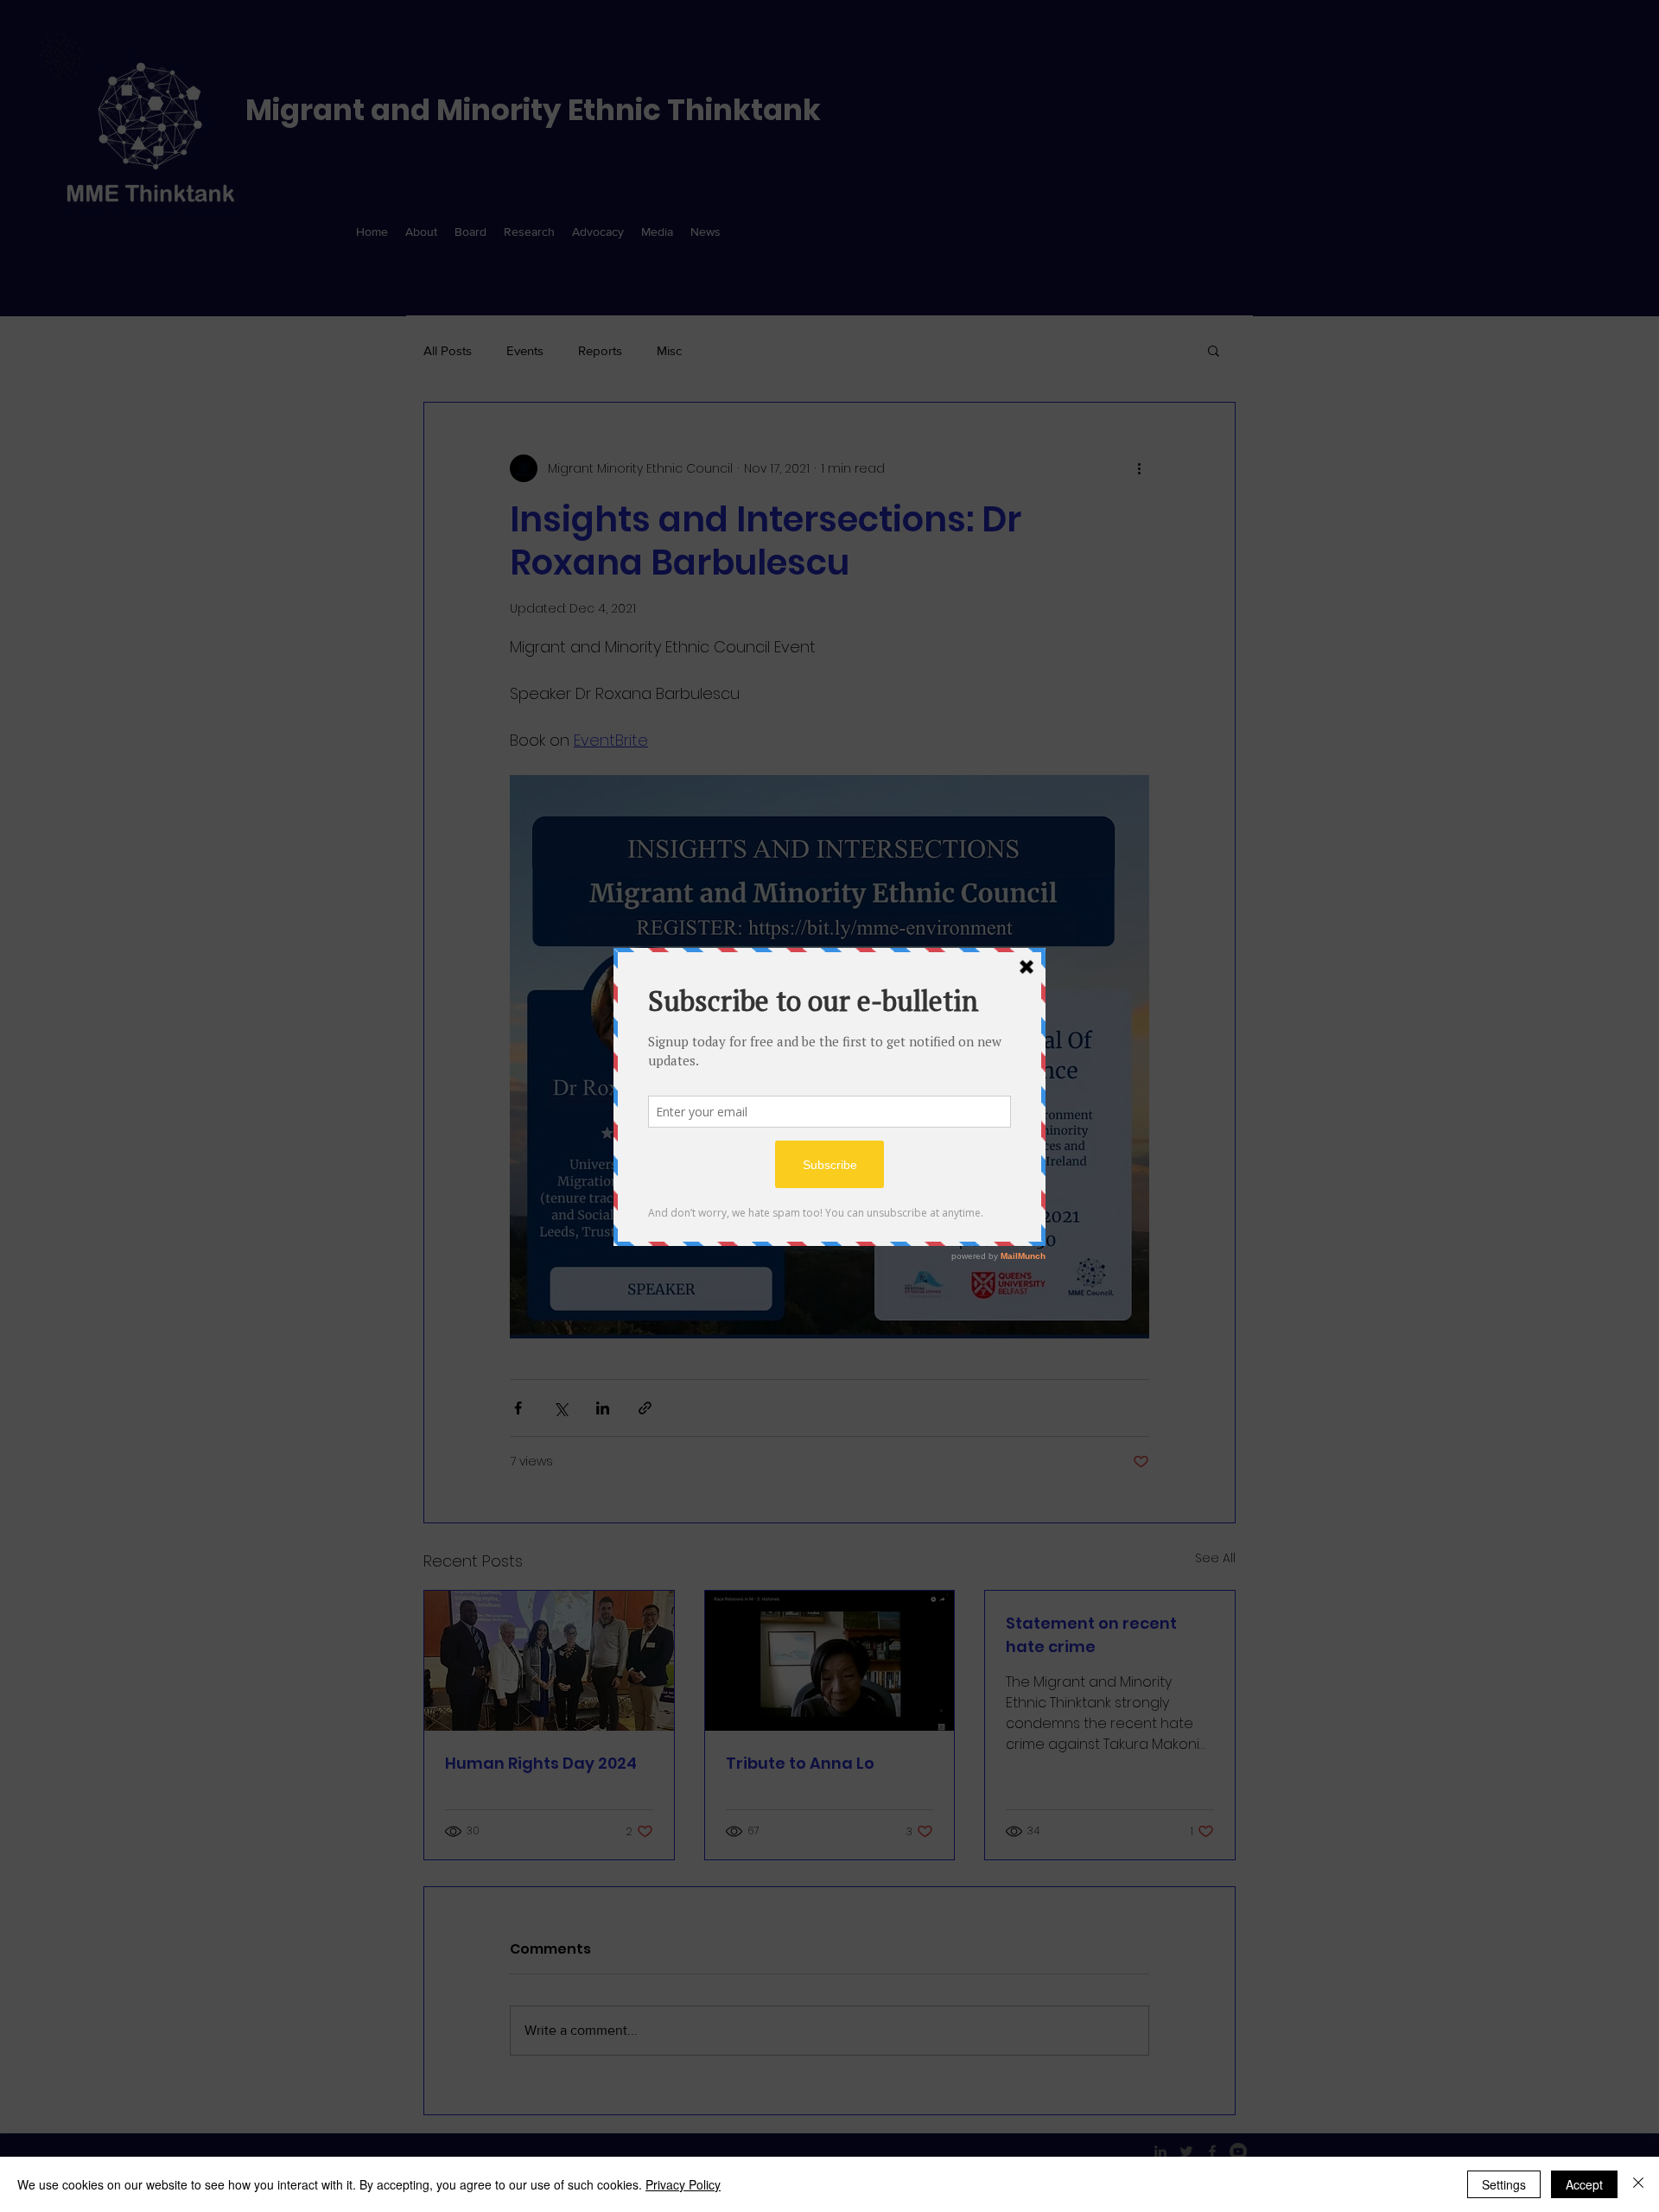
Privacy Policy (683, 2184)
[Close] (1638, 2184)
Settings (1504, 2184)
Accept (1584, 2184)
